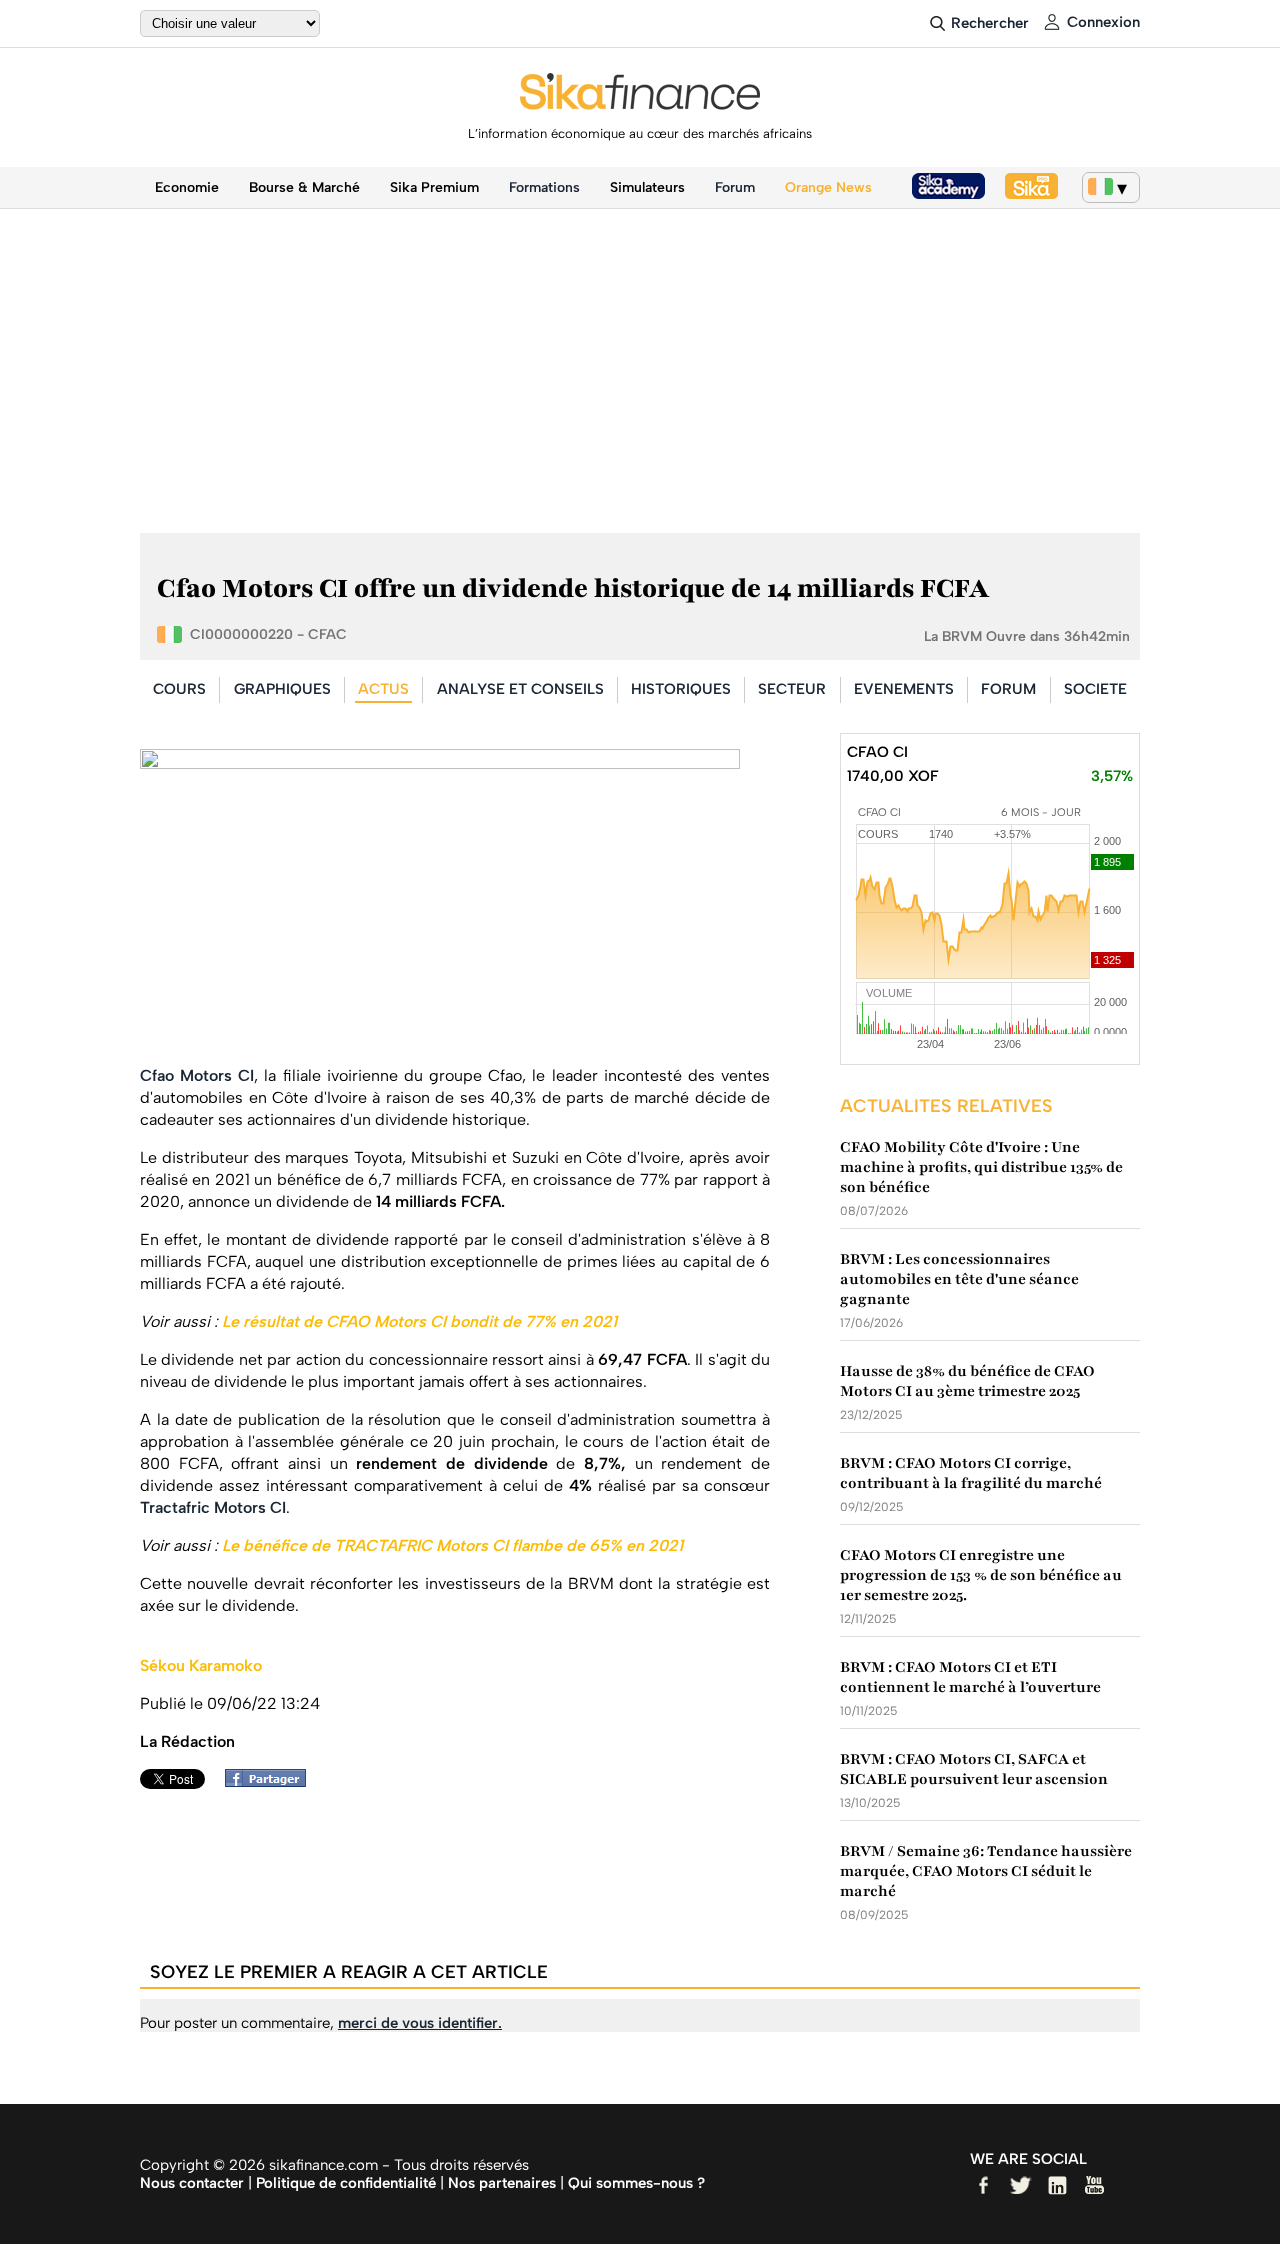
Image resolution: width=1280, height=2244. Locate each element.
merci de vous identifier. (420, 2023)
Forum (735, 187)
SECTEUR (792, 689)
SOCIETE (1095, 689)
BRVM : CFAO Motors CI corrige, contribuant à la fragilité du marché (971, 1473)
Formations (544, 187)
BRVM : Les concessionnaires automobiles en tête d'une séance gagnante (959, 1279)
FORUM (1008, 689)
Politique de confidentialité (346, 2183)
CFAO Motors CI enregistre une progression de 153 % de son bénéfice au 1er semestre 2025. (981, 1575)
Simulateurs (647, 187)
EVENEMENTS (904, 689)
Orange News (828, 187)
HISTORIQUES (681, 689)
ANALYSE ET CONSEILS (520, 689)
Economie (187, 187)
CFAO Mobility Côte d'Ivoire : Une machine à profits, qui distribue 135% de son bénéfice (981, 1167)
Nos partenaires (502, 2183)
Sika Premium (434, 187)
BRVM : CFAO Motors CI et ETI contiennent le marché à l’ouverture (970, 1677)
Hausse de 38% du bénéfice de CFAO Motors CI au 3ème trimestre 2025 (967, 1381)
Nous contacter (192, 2183)
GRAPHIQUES (282, 689)
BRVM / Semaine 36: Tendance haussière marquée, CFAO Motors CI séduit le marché (986, 1871)
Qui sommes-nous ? (636, 2183)
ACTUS (383, 689)
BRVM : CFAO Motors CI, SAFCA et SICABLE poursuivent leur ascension (974, 1769)
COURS (179, 689)
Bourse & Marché (304, 187)
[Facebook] (270, 1781)
